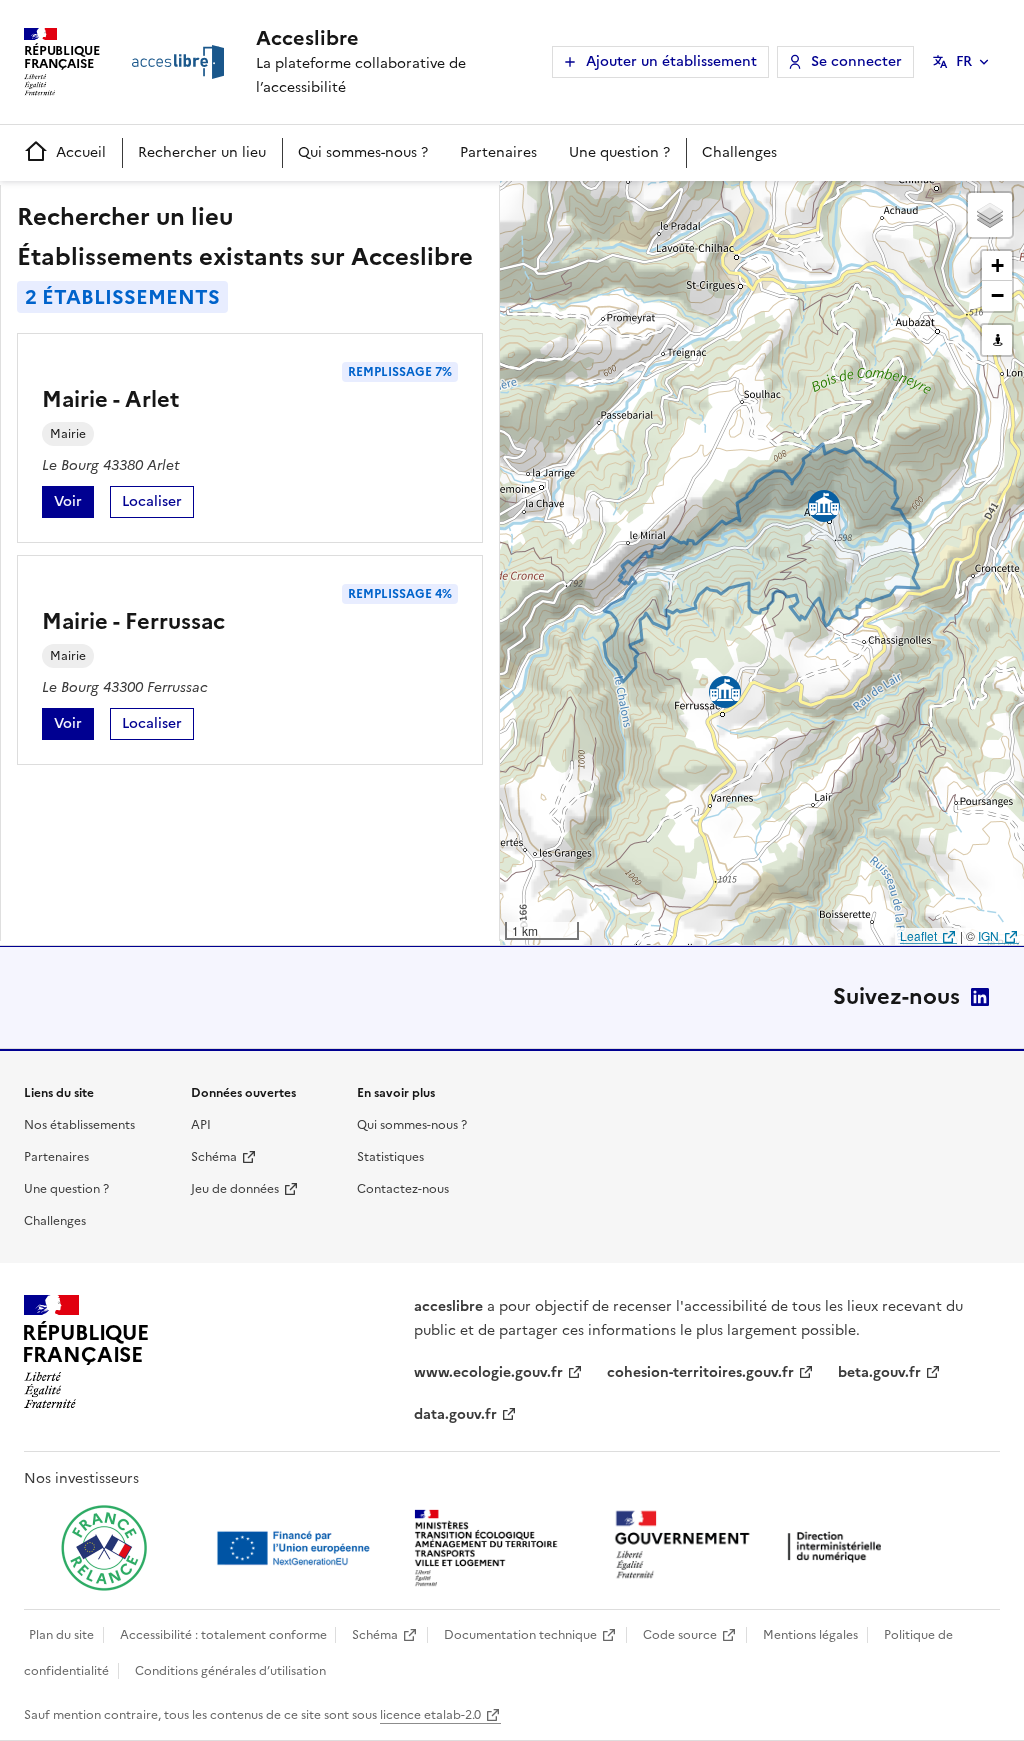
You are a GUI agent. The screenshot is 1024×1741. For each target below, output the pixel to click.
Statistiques (390, 1157)
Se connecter (856, 61)
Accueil (81, 152)
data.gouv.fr (455, 1414)
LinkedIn (980, 997)
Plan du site (61, 1635)
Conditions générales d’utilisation (230, 1671)
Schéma (214, 1157)
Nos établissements (79, 1125)
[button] (990, 215)
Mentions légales (810, 1635)
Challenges (739, 152)
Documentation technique (520, 1635)
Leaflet (918, 935)
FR (964, 61)
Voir (74, 504)
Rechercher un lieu (202, 152)
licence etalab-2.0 (430, 1715)
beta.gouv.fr (879, 1372)
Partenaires (498, 152)
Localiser (158, 504)
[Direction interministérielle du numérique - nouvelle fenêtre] (753, 1546)
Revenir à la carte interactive (657, 205)
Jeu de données (235, 1189)
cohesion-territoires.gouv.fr (700, 1372)
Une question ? (619, 152)
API (201, 1125)
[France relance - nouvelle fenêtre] (104, 1548)
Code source (680, 1635)
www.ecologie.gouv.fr (488, 1372)
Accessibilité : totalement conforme (223, 1635)
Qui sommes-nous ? (363, 152)
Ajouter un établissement (671, 61)
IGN (988, 935)
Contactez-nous (403, 1189)
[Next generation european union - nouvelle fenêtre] (296, 1548)
